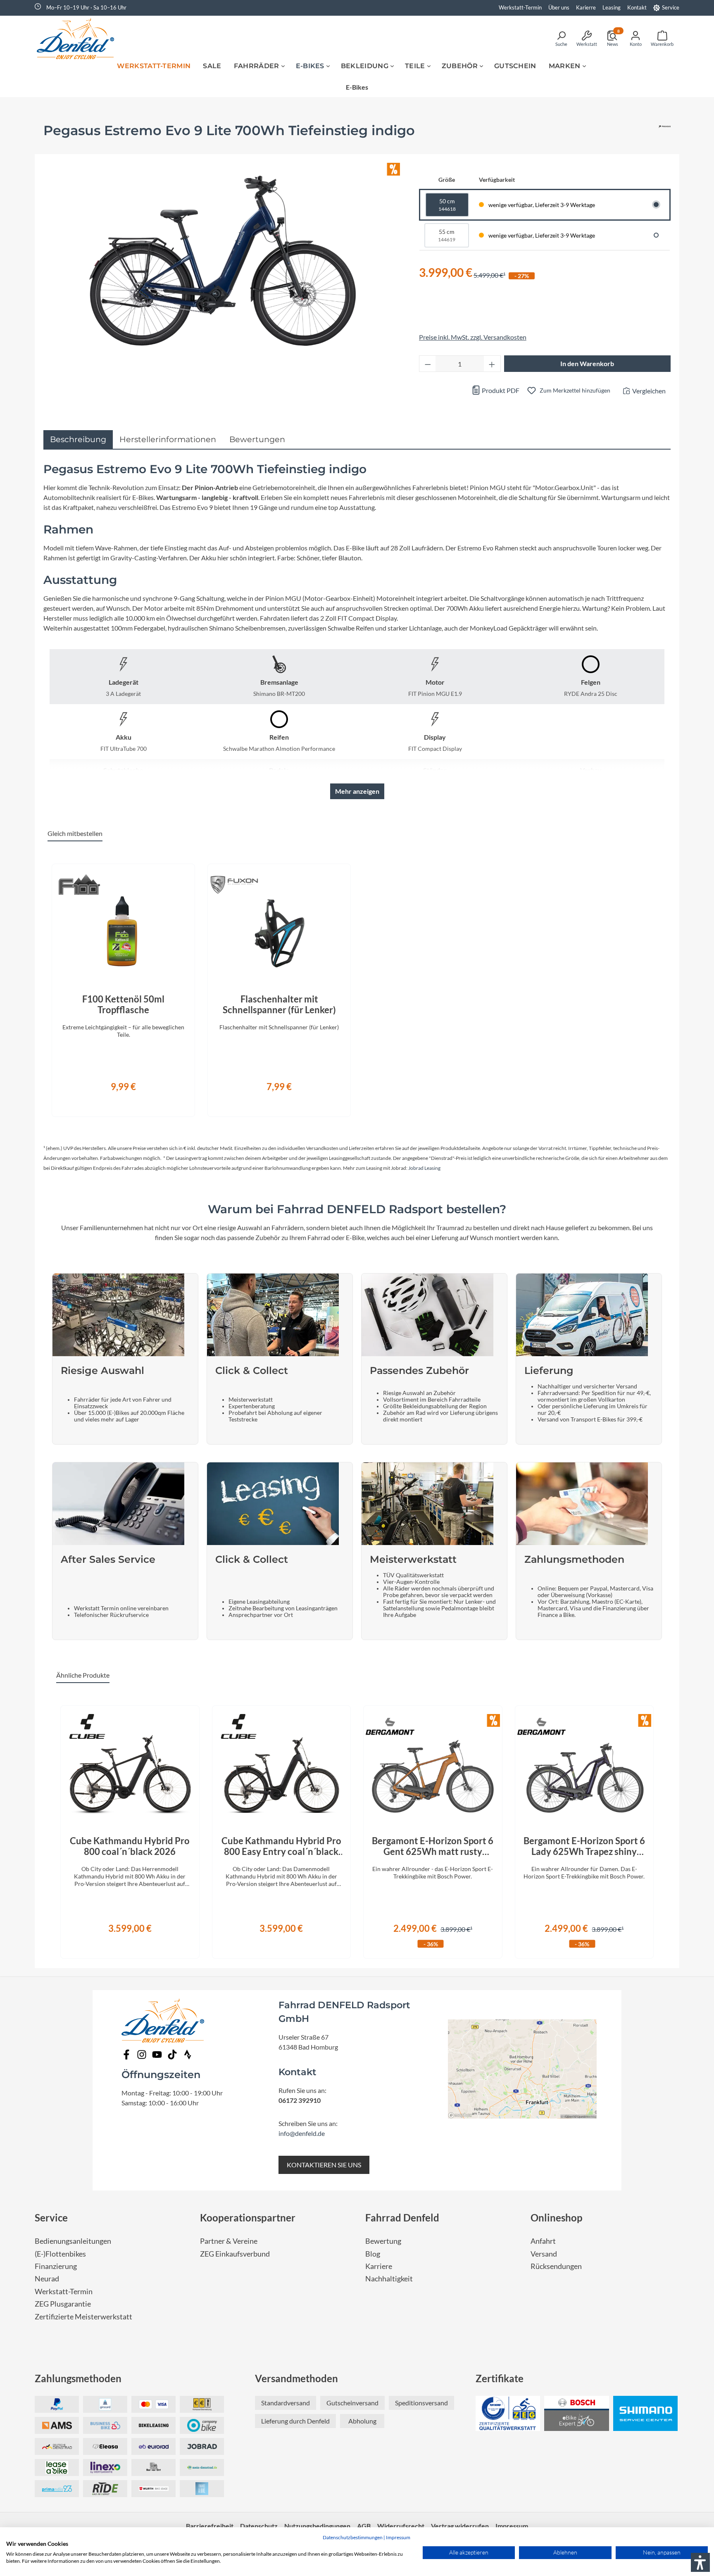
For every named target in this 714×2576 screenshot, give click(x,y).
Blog (373, 2254)
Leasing (612, 7)
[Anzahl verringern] (428, 364)
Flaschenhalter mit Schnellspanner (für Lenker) (279, 1005)
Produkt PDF (500, 390)
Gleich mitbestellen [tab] (75, 833)
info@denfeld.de (302, 2133)
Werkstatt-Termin (520, 7)
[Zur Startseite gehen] (78, 38)
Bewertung (383, 2241)
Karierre (586, 7)
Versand (544, 2254)
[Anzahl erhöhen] (492, 364)
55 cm (447, 235)
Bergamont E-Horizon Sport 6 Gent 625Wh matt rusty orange (433, 1846)
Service (671, 7)
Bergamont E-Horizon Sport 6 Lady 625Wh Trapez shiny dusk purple (584, 1846)
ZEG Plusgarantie (63, 2304)
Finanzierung (56, 2266)
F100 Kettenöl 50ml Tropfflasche (123, 1005)
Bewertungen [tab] (257, 439)
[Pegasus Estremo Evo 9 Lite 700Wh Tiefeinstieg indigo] (223, 261)
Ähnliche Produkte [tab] (83, 1675)
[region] (357, 986)
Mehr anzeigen (357, 791)
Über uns (559, 7)
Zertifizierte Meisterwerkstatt (83, 2317)
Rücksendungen (556, 2266)
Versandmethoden (296, 2378)
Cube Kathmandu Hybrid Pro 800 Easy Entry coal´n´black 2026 (281, 1846)
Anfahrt (543, 2241)
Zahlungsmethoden (78, 2378)
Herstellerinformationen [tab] (168, 439)
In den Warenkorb (587, 363)
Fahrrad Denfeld (402, 2218)
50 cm (447, 205)
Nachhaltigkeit (389, 2279)
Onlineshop (557, 2218)
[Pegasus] (665, 134)
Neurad (47, 2279)
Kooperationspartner (248, 2218)
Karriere (379, 2266)
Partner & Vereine (229, 2241)
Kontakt (637, 7)
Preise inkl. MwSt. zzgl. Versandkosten (473, 337)
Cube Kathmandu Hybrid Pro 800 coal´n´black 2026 (130, 1846)
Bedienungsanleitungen (73, 2241)
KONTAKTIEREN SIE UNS (324, 2165)
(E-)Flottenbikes (60, 2254)
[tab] (78, 439)
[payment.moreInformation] (57, 2425)
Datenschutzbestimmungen (353, 2537)
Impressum (398, 2537)
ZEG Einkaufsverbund (235, 2254)
